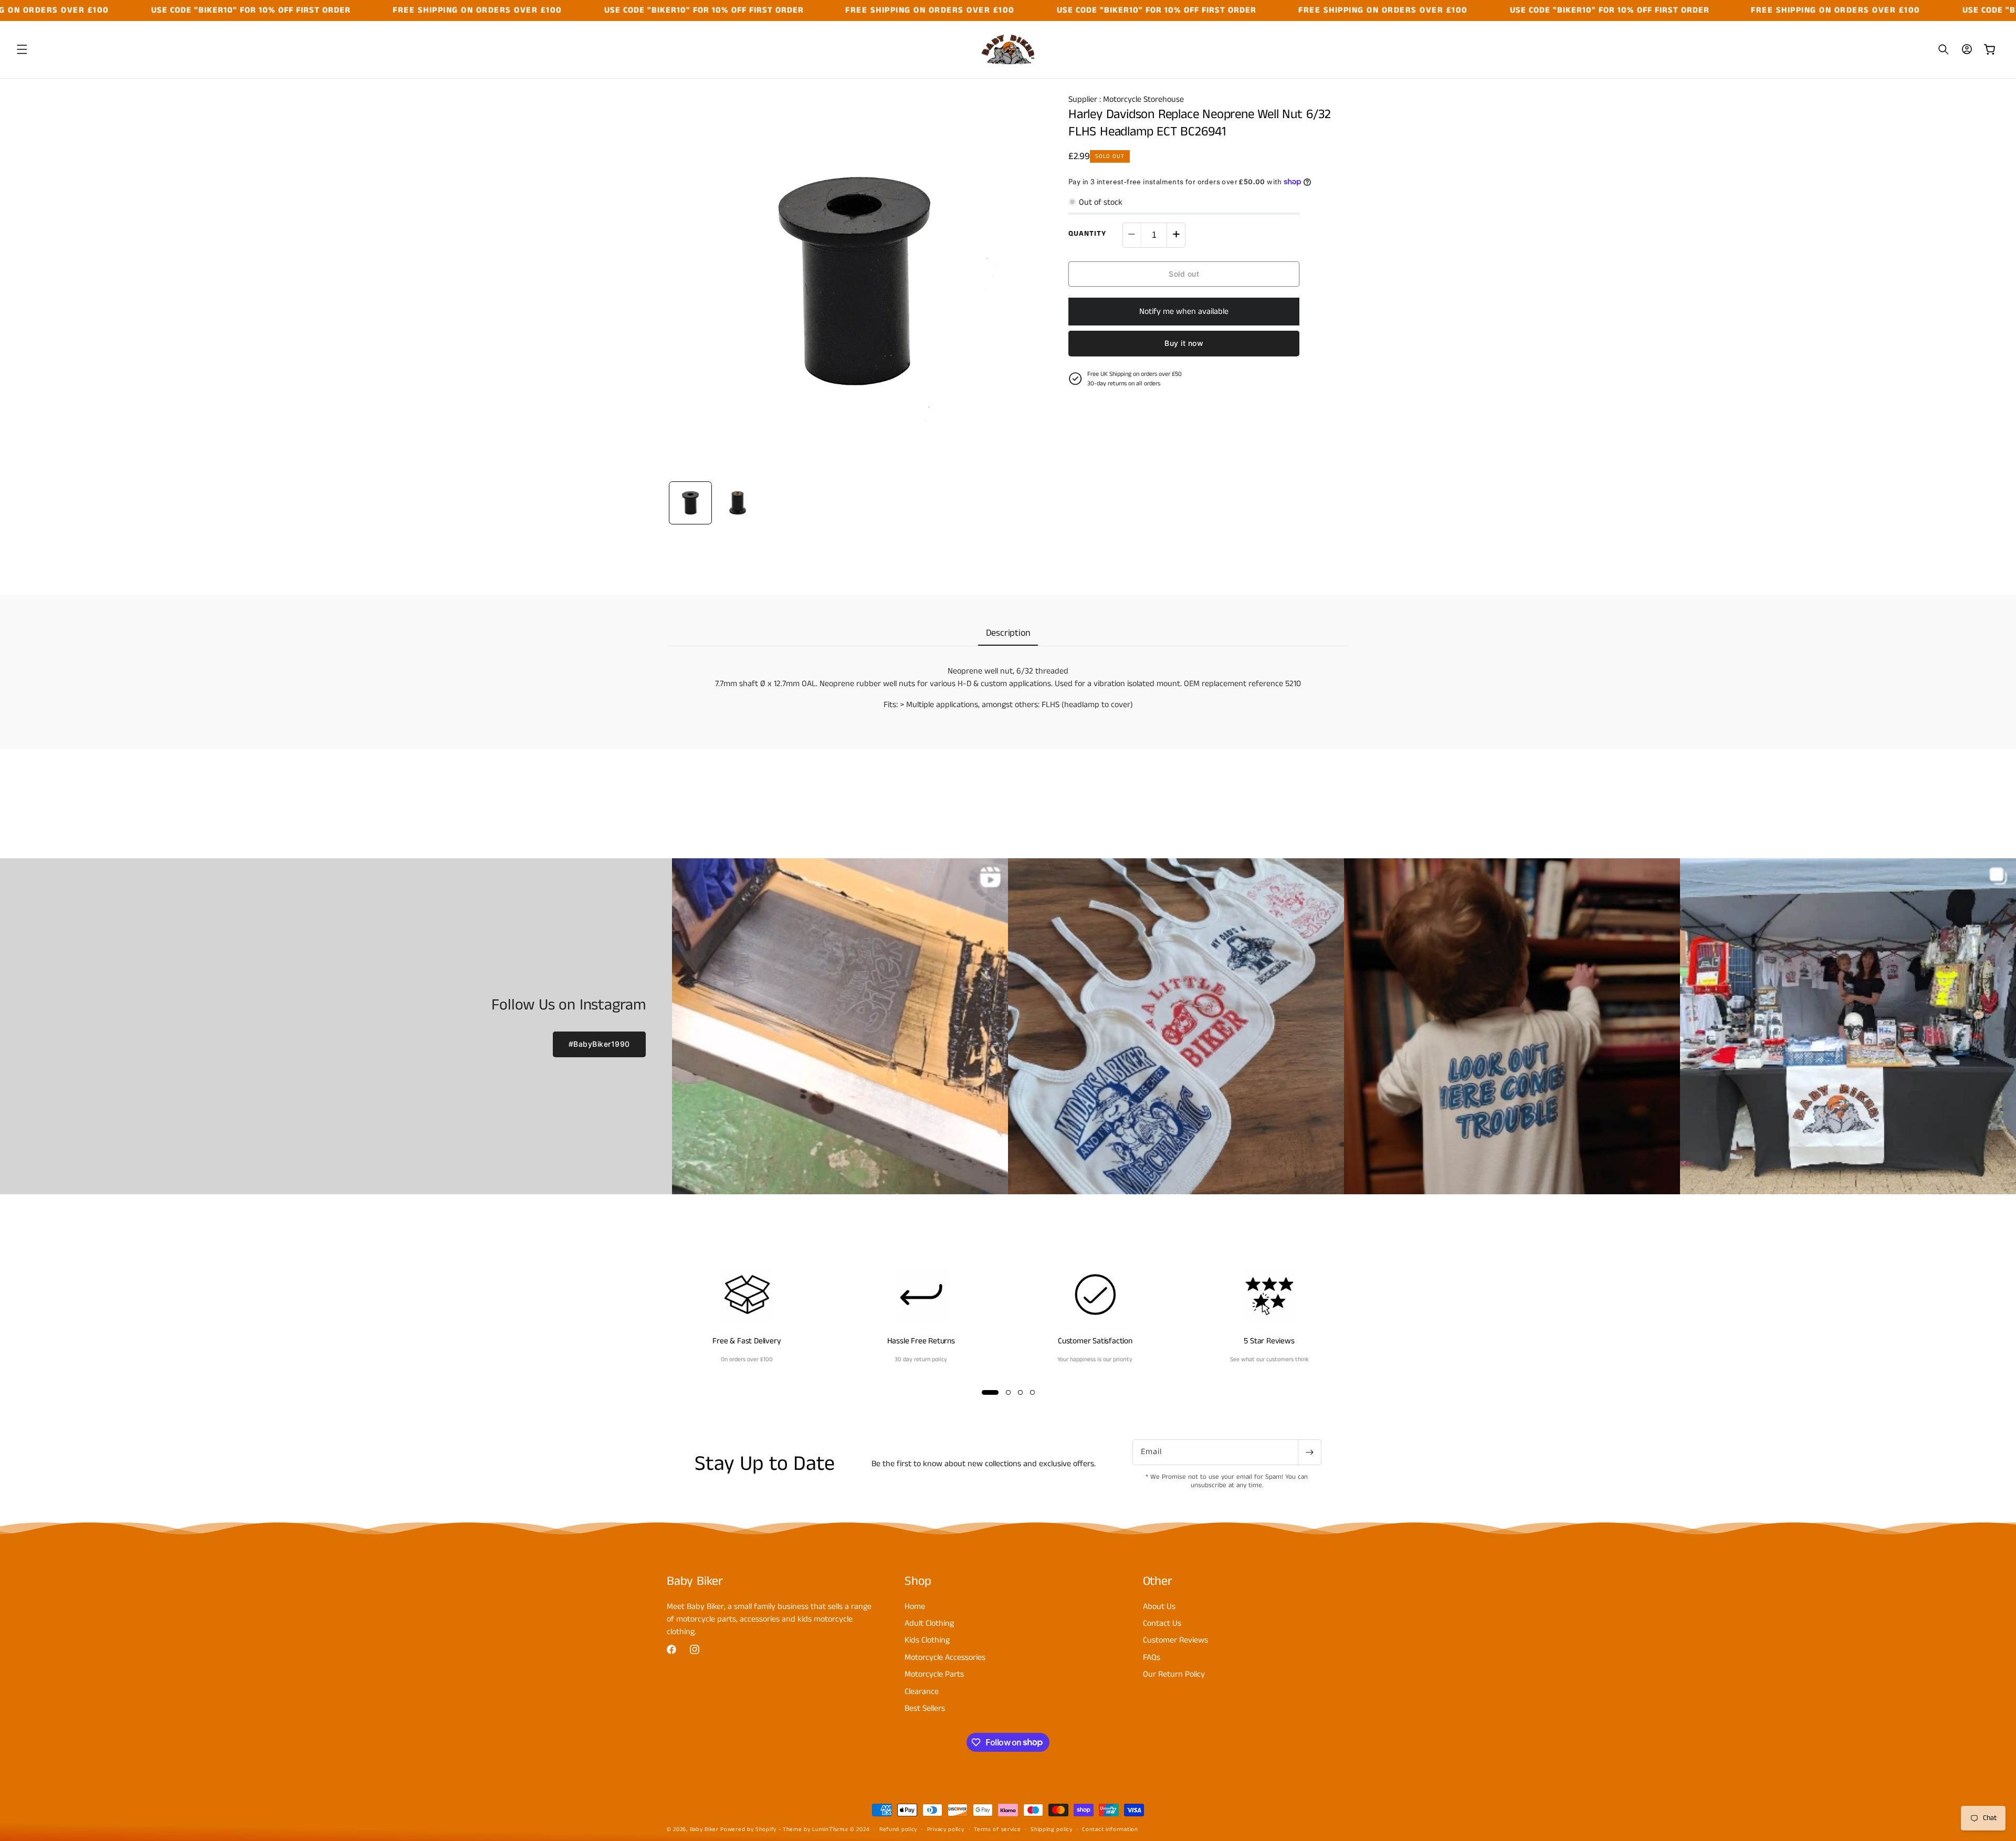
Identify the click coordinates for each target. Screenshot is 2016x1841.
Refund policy (898, 1829)
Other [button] (1158, 1581)
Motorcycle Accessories (945, 1657)
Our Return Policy (1174, 1674)
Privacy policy (946, 1829)
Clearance (922, 1691)
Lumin (830, 1829)
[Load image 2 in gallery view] (738, 503)
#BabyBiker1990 (599, 1044)
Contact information (1110, 1829)
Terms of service (997, 1829)
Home (915, 1606)
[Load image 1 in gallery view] (690, 503)
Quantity (1087, 233)
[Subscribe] (1309, 1452)
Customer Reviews (1175, 1640)
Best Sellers (925, 1708)
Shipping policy (1052, 1829)
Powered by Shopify (748, 1829)
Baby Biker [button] (695, 1581)
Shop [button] (918, 1581)
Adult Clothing (929, 1623)
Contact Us (1162, 1623)
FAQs (1152, 1657)
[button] (22, 49)
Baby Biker (704, 1829)
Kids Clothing (927, 1640)
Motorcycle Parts (934, 1674)
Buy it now (1184, 343)
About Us (1159, 1606)
